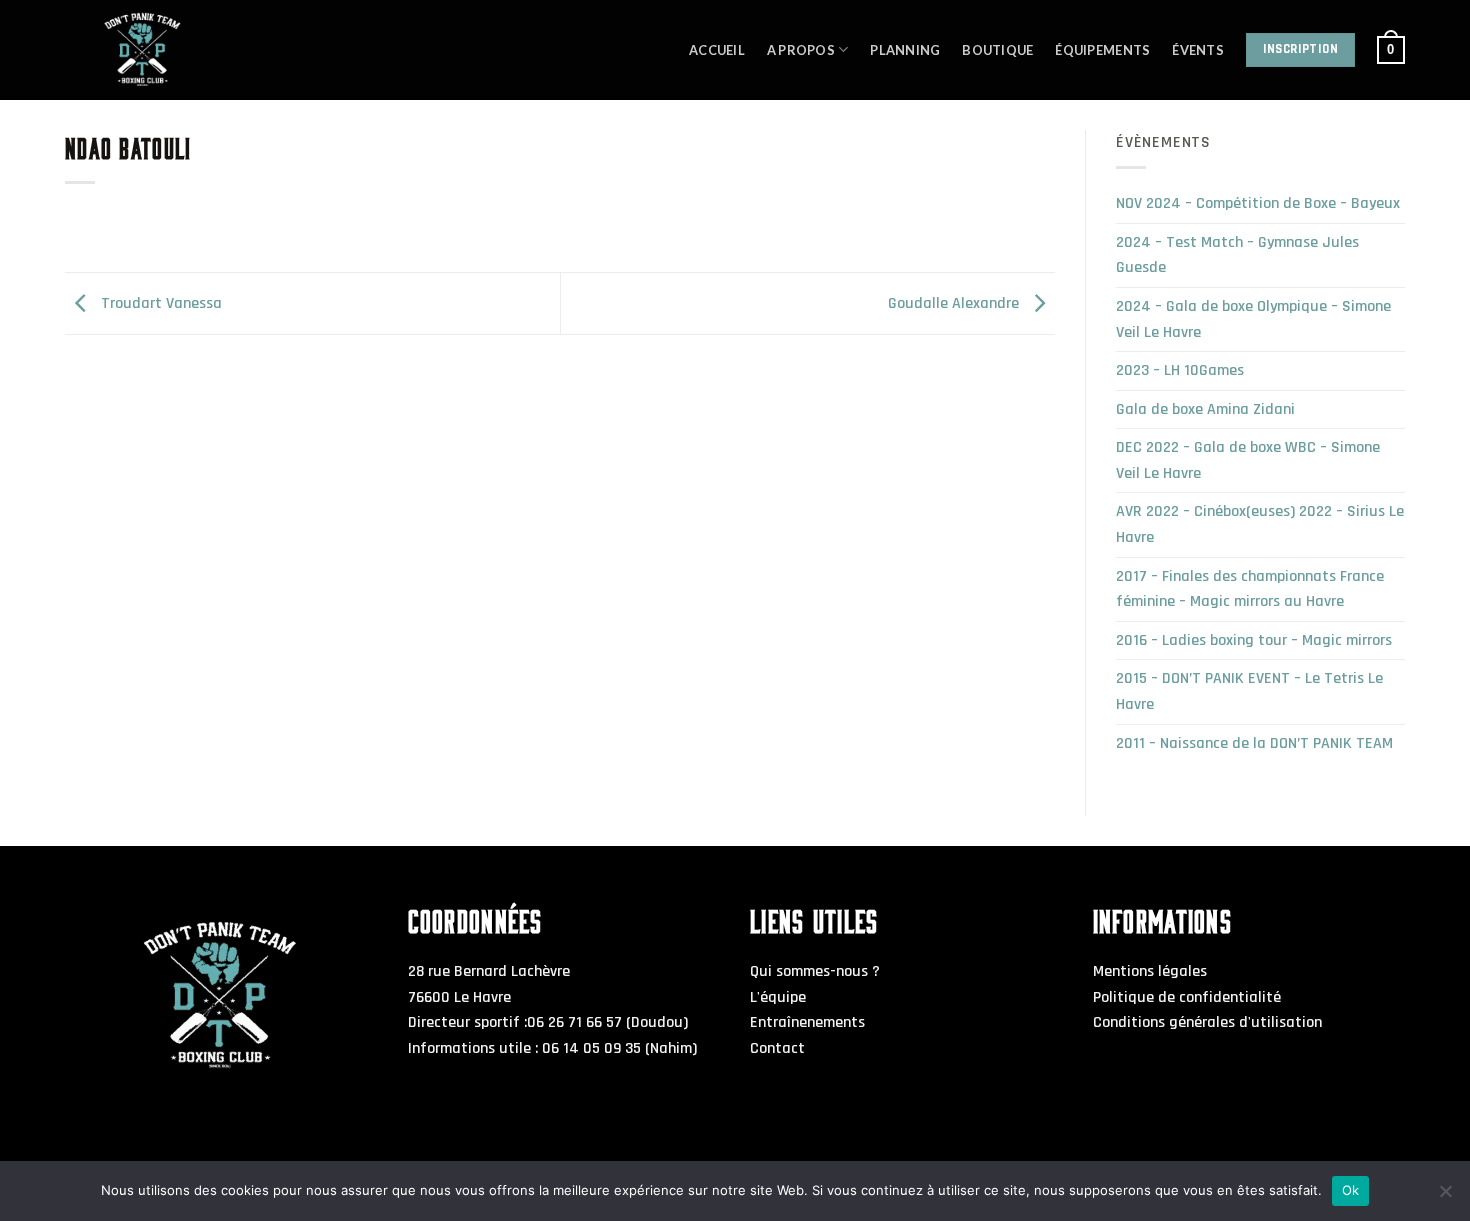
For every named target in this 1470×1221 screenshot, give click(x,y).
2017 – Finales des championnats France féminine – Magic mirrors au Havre (1250, 589)
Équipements (1102, 50)
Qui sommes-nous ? (815, 971)
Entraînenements (807, 1022)
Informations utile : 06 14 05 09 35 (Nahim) (552, 1048)
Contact (777, 1048)
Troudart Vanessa (159, 303)
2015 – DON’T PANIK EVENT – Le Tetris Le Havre (1249, 691)
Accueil (717, 50)
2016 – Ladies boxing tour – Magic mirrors (1254, 640)
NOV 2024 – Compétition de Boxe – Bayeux (1258, 203)
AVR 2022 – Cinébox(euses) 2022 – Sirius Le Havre (1260, 524)
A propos (801, 50)
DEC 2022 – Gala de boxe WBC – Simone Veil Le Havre (1248, 460)
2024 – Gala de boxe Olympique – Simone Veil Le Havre (1253, 319)
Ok (1351, 1190)
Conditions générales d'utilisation (1207, 1022)
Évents (1198, 50)
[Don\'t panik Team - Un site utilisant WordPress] (195, 50)
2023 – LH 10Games (1180, 370)
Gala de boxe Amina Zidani (1205, 409)
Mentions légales (1150, 971)
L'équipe (778, 997)
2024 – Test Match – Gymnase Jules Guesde (1237, 255)
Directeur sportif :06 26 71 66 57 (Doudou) (548, 1022)
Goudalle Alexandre (955, 303)
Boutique (997, 50)
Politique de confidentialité (1187, 997)
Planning (905, 50)
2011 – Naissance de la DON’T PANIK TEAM (1254, 743)
